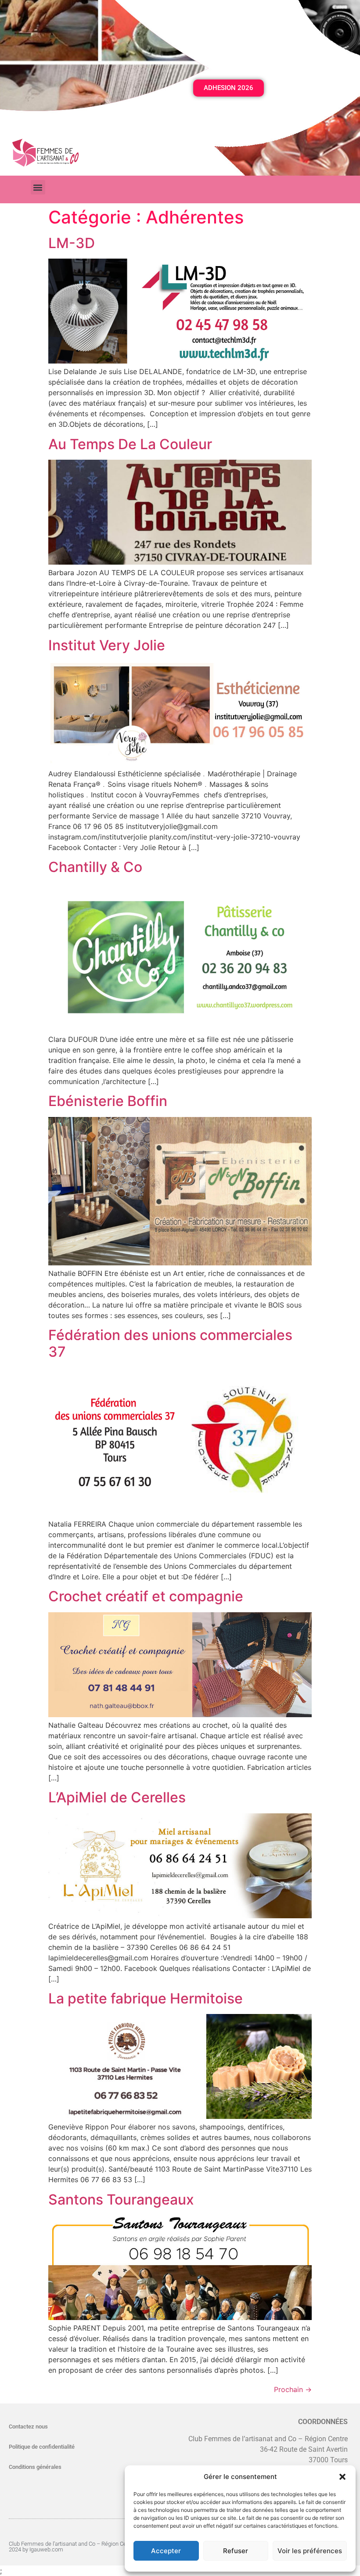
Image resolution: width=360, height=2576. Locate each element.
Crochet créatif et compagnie (146, 1596)
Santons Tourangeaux (121, 2200)
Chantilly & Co (95, 867)
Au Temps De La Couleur (130, 444)
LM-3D (72, 243)
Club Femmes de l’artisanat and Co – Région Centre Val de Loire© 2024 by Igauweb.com (90, 2547)
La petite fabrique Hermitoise (146, 1998)
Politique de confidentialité (42, 2447)
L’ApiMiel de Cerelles (117, 1797)
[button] (342, 2477)
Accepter (166, 2551)
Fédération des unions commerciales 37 (170, 1343)
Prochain (293, 2389)
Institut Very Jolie (107, 645)
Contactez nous (28, 2426)
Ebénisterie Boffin (108, 1101)
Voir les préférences (310, 2551)
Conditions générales (35, 2467)
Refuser (236, 2551)
